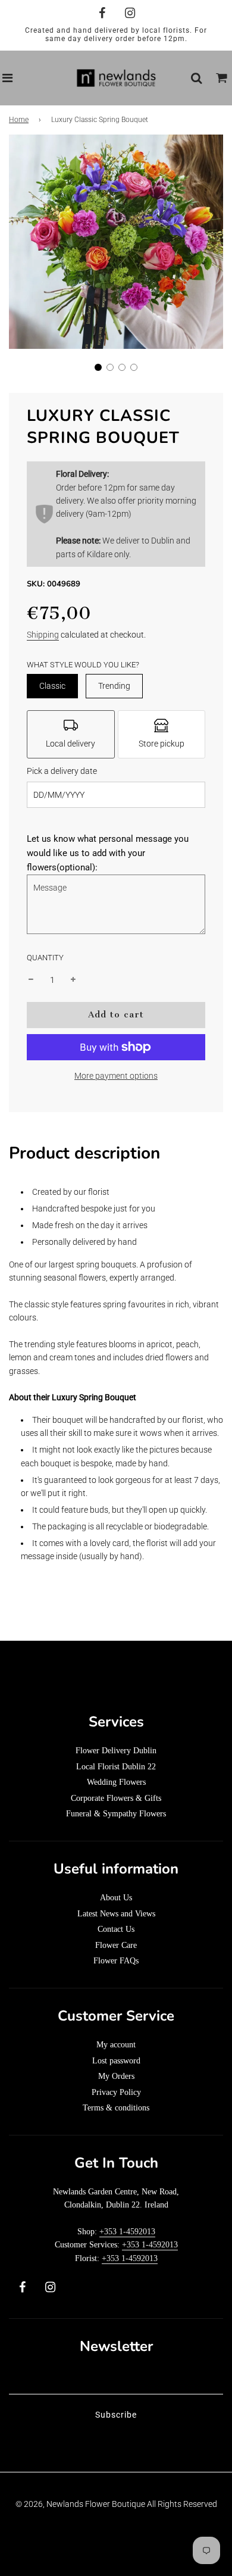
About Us (116, 1898)
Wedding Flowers (116, 1782)
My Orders (116, 2076)
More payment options (116, 1076)
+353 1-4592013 (127, 2232)
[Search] (196, 78)
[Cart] (222, 78)
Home (19, 120)
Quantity (45, 958)
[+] (73, 980)
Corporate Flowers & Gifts (116, 1798)
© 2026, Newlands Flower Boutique (80, 2504)
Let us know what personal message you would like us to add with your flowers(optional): (108, 853)
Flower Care (116, 1945)
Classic (52, 686)
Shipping (43, 635)
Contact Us (116, 1929)
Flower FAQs (116, 1961)
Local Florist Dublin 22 (116, 1767)
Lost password (116, 2061)
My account (116, 2045)
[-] (31, 980)
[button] (98, 367)
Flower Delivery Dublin (116, 1751)
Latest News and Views (116, 1914)
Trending (114, 686)
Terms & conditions (116, 2108)
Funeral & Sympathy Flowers (116, 1814)
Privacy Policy (116, 2092)
